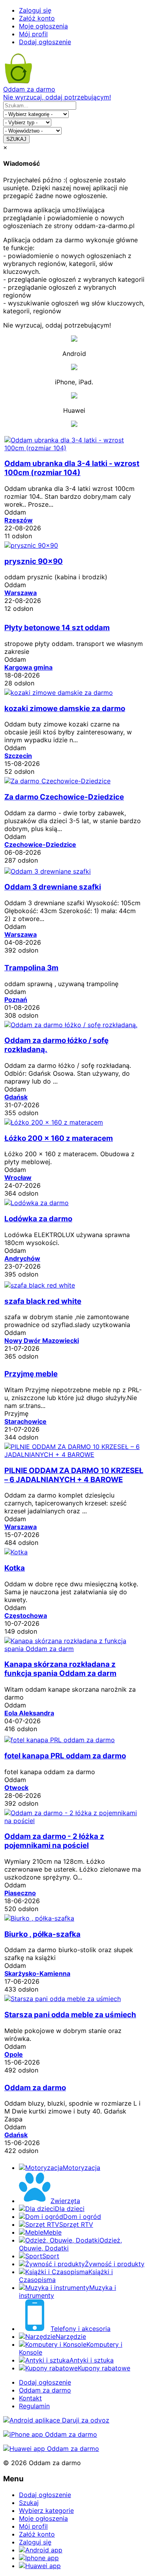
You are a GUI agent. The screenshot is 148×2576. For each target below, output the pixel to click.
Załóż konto (37, 18)
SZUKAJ (16, 139)
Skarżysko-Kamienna (37, 1973)
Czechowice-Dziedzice (40, 844)
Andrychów (22, 1258)
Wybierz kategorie (46, 2510)
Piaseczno (20, 1893)
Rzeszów (19, 520)
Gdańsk (16, 1097)
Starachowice (25, 1421)
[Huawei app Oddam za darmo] (51, 2449)
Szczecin (18, 756)
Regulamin (34, 2406)
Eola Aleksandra (29, 1713)
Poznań (16, 1000)
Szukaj (29, 2503)
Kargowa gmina (28, 667)
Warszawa (21, 593)
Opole (14, 2054)
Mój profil (33, 34)
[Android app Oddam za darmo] (56, 2420)
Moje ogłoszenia (43, 26)
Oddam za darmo (45, 2390)
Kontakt (30, 2398)
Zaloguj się (35, 10)
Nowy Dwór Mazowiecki (42, 1340)
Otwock (16, 1788)
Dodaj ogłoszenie (45, 42)
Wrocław (18, 1178)
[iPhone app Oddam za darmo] (50, 2434)
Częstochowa (26, 1616)
